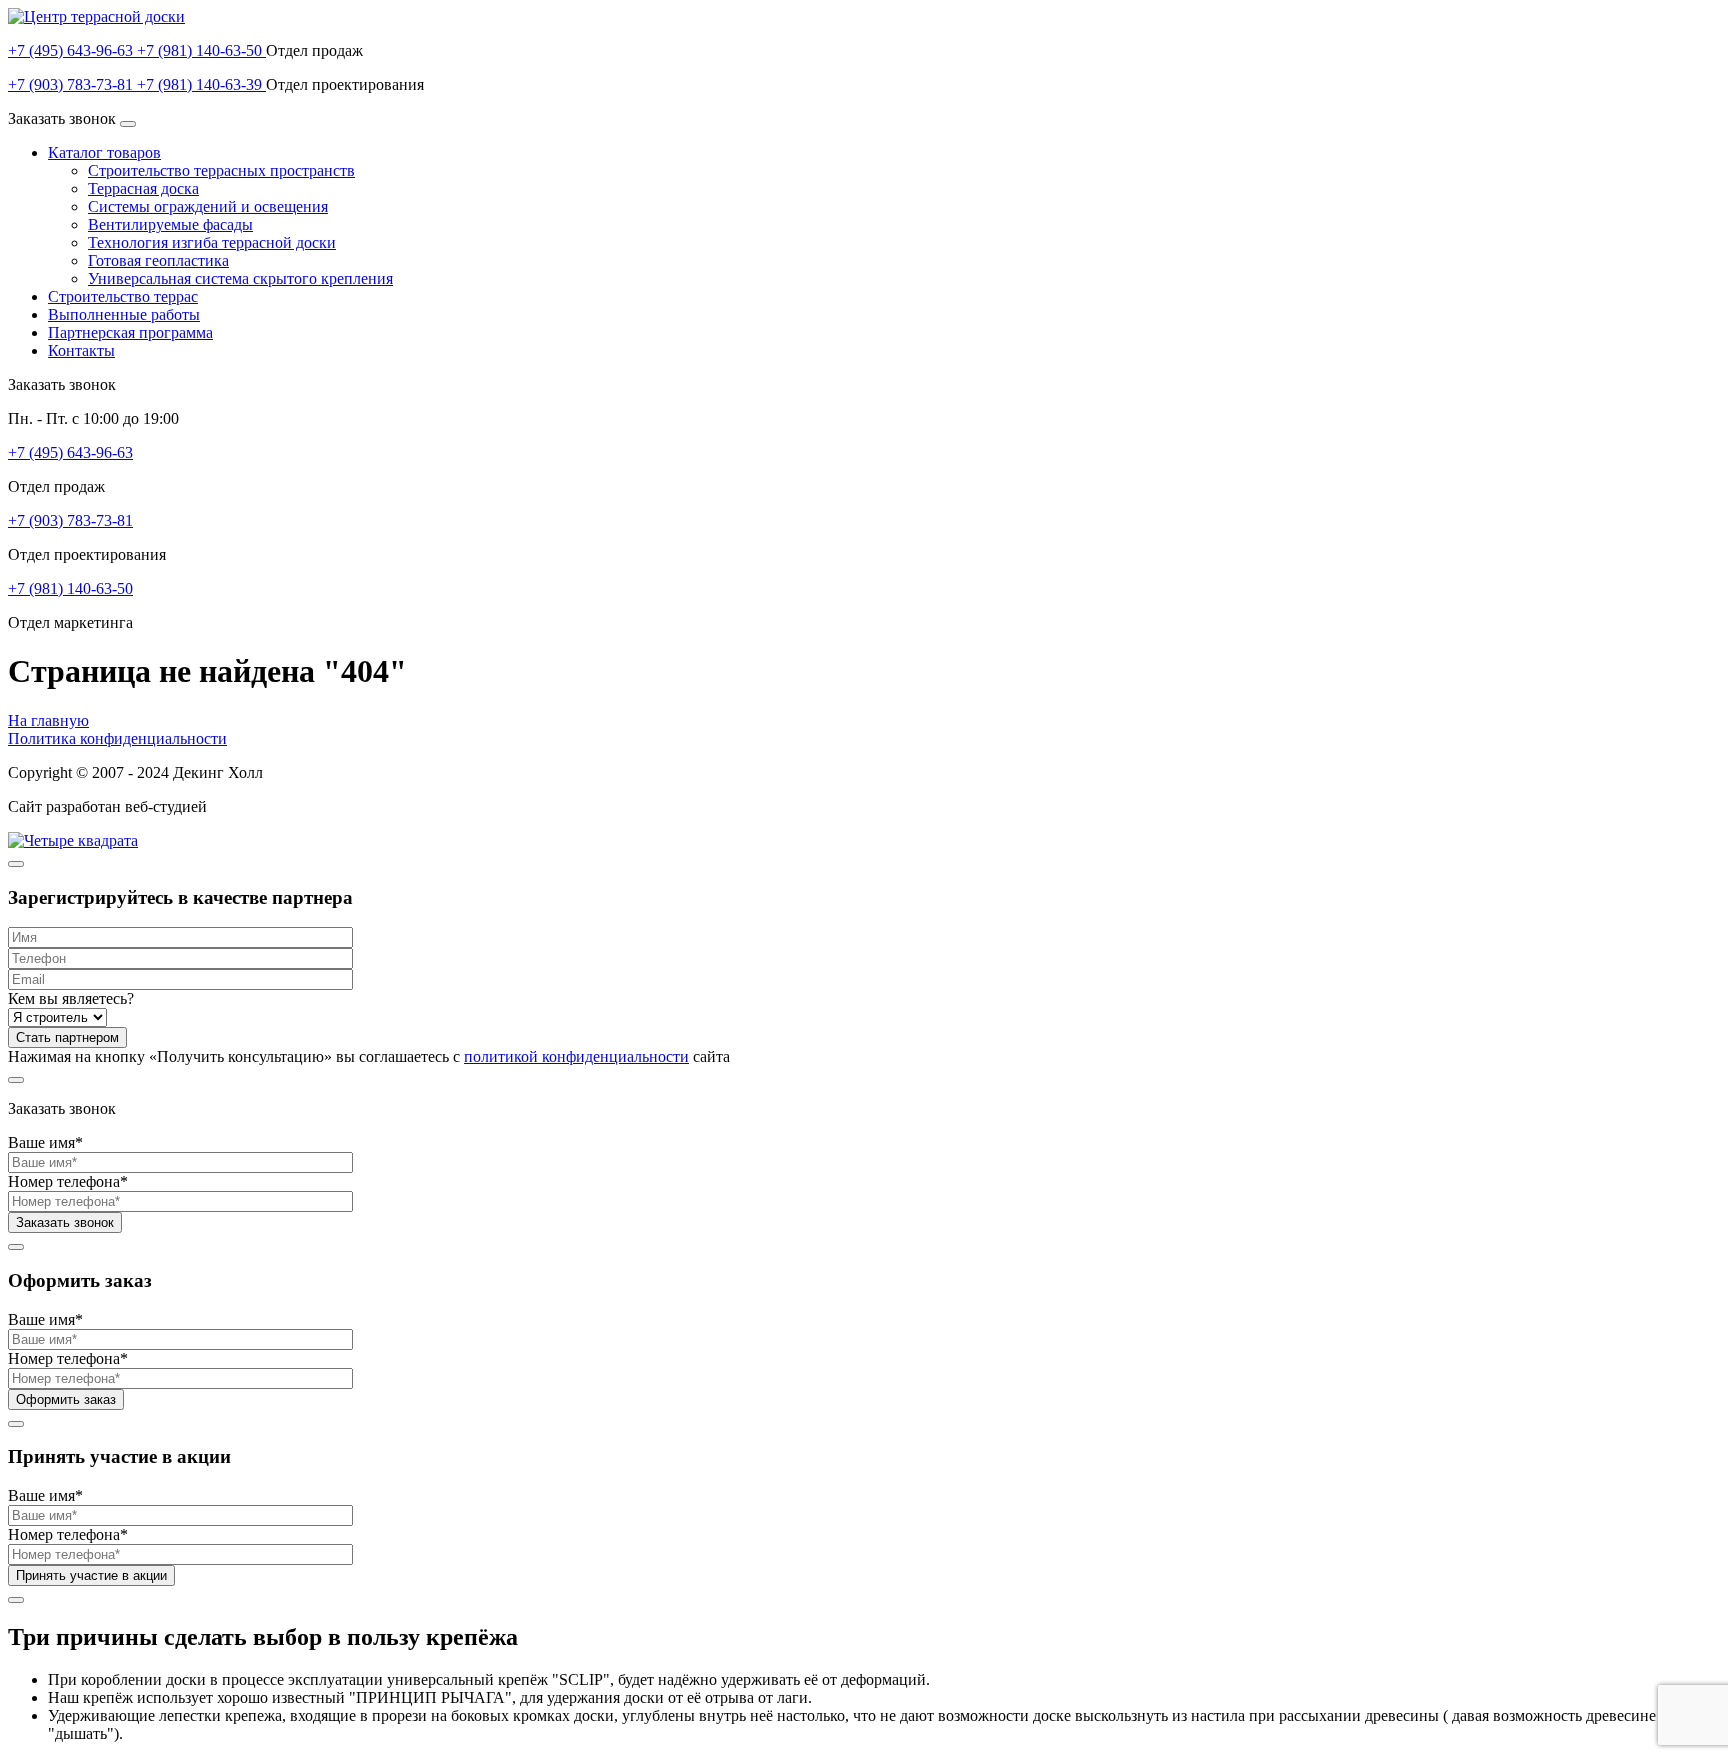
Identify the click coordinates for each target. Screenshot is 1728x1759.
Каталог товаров (104, 152)
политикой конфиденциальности (576, 1056)
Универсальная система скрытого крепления (240, 278)
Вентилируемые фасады (170, 224)
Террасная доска (143, 188)
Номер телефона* (68, 1181)
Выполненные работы (124, 314)
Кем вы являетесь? (71, 998)
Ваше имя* (45, 1142)
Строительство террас (123, 296)
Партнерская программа (130, 332)
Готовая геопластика (158, 260)
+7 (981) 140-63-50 (201, 50)
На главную (48, 720)
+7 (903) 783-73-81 (72, 84)
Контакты (81, 350)
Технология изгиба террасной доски (212, 242)
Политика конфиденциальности (117, 738)
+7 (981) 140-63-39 (201, 84)
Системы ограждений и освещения (208, 206)
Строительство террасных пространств (221, 170)
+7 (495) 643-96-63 (72, 50)
